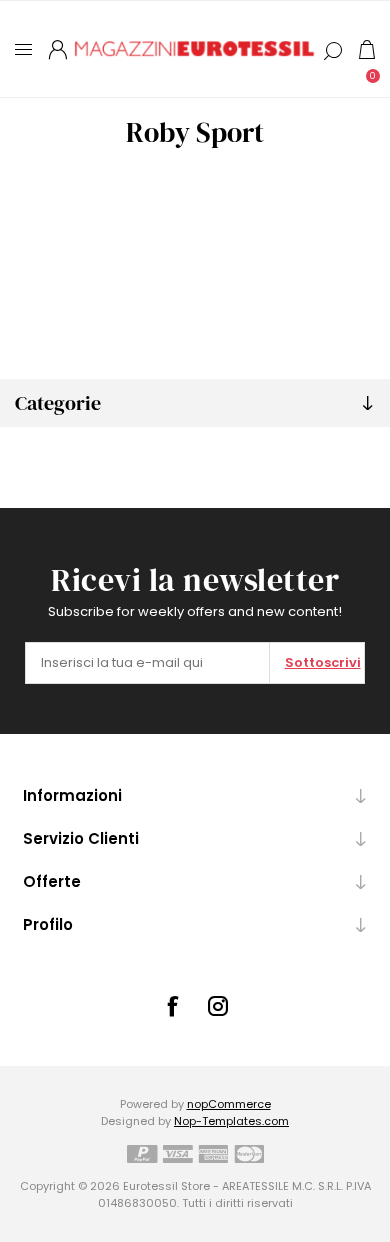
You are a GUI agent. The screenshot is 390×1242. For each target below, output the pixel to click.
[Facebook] (172, 1006)
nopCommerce (229, 1104)
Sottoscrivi (323, 662)
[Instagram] (218, 1006)
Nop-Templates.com (231, 1121)
